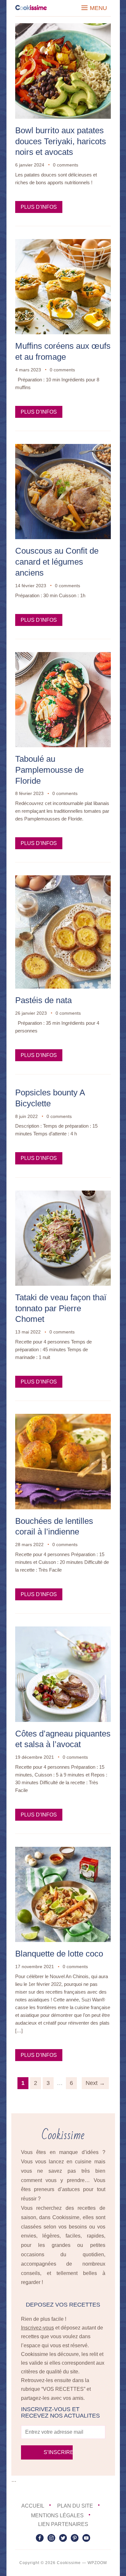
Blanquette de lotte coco (59, 1954)
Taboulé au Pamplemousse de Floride (49, 770)
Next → (95, 2083)
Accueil (33, 2506)
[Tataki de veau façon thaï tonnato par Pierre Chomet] (63, 1195)
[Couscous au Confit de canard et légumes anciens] (63, 448)
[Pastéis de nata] (63, 880)
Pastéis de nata (43, 1000)
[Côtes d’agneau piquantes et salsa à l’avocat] (63, 1631)
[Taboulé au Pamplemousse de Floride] (63, 656)
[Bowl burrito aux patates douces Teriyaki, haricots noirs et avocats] (63, 28)
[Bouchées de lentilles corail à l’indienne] (63, 1418)
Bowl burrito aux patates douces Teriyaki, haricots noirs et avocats (61, 141)
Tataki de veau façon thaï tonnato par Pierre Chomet (61, 1308)
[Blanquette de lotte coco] (63, 1851)
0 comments (66, 165)
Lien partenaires (63, 2524)
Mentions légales (57, 2516)
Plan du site (75, 2506)
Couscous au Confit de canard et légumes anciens (57, 562)
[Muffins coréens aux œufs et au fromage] (63, 243)
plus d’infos (39, 207)
